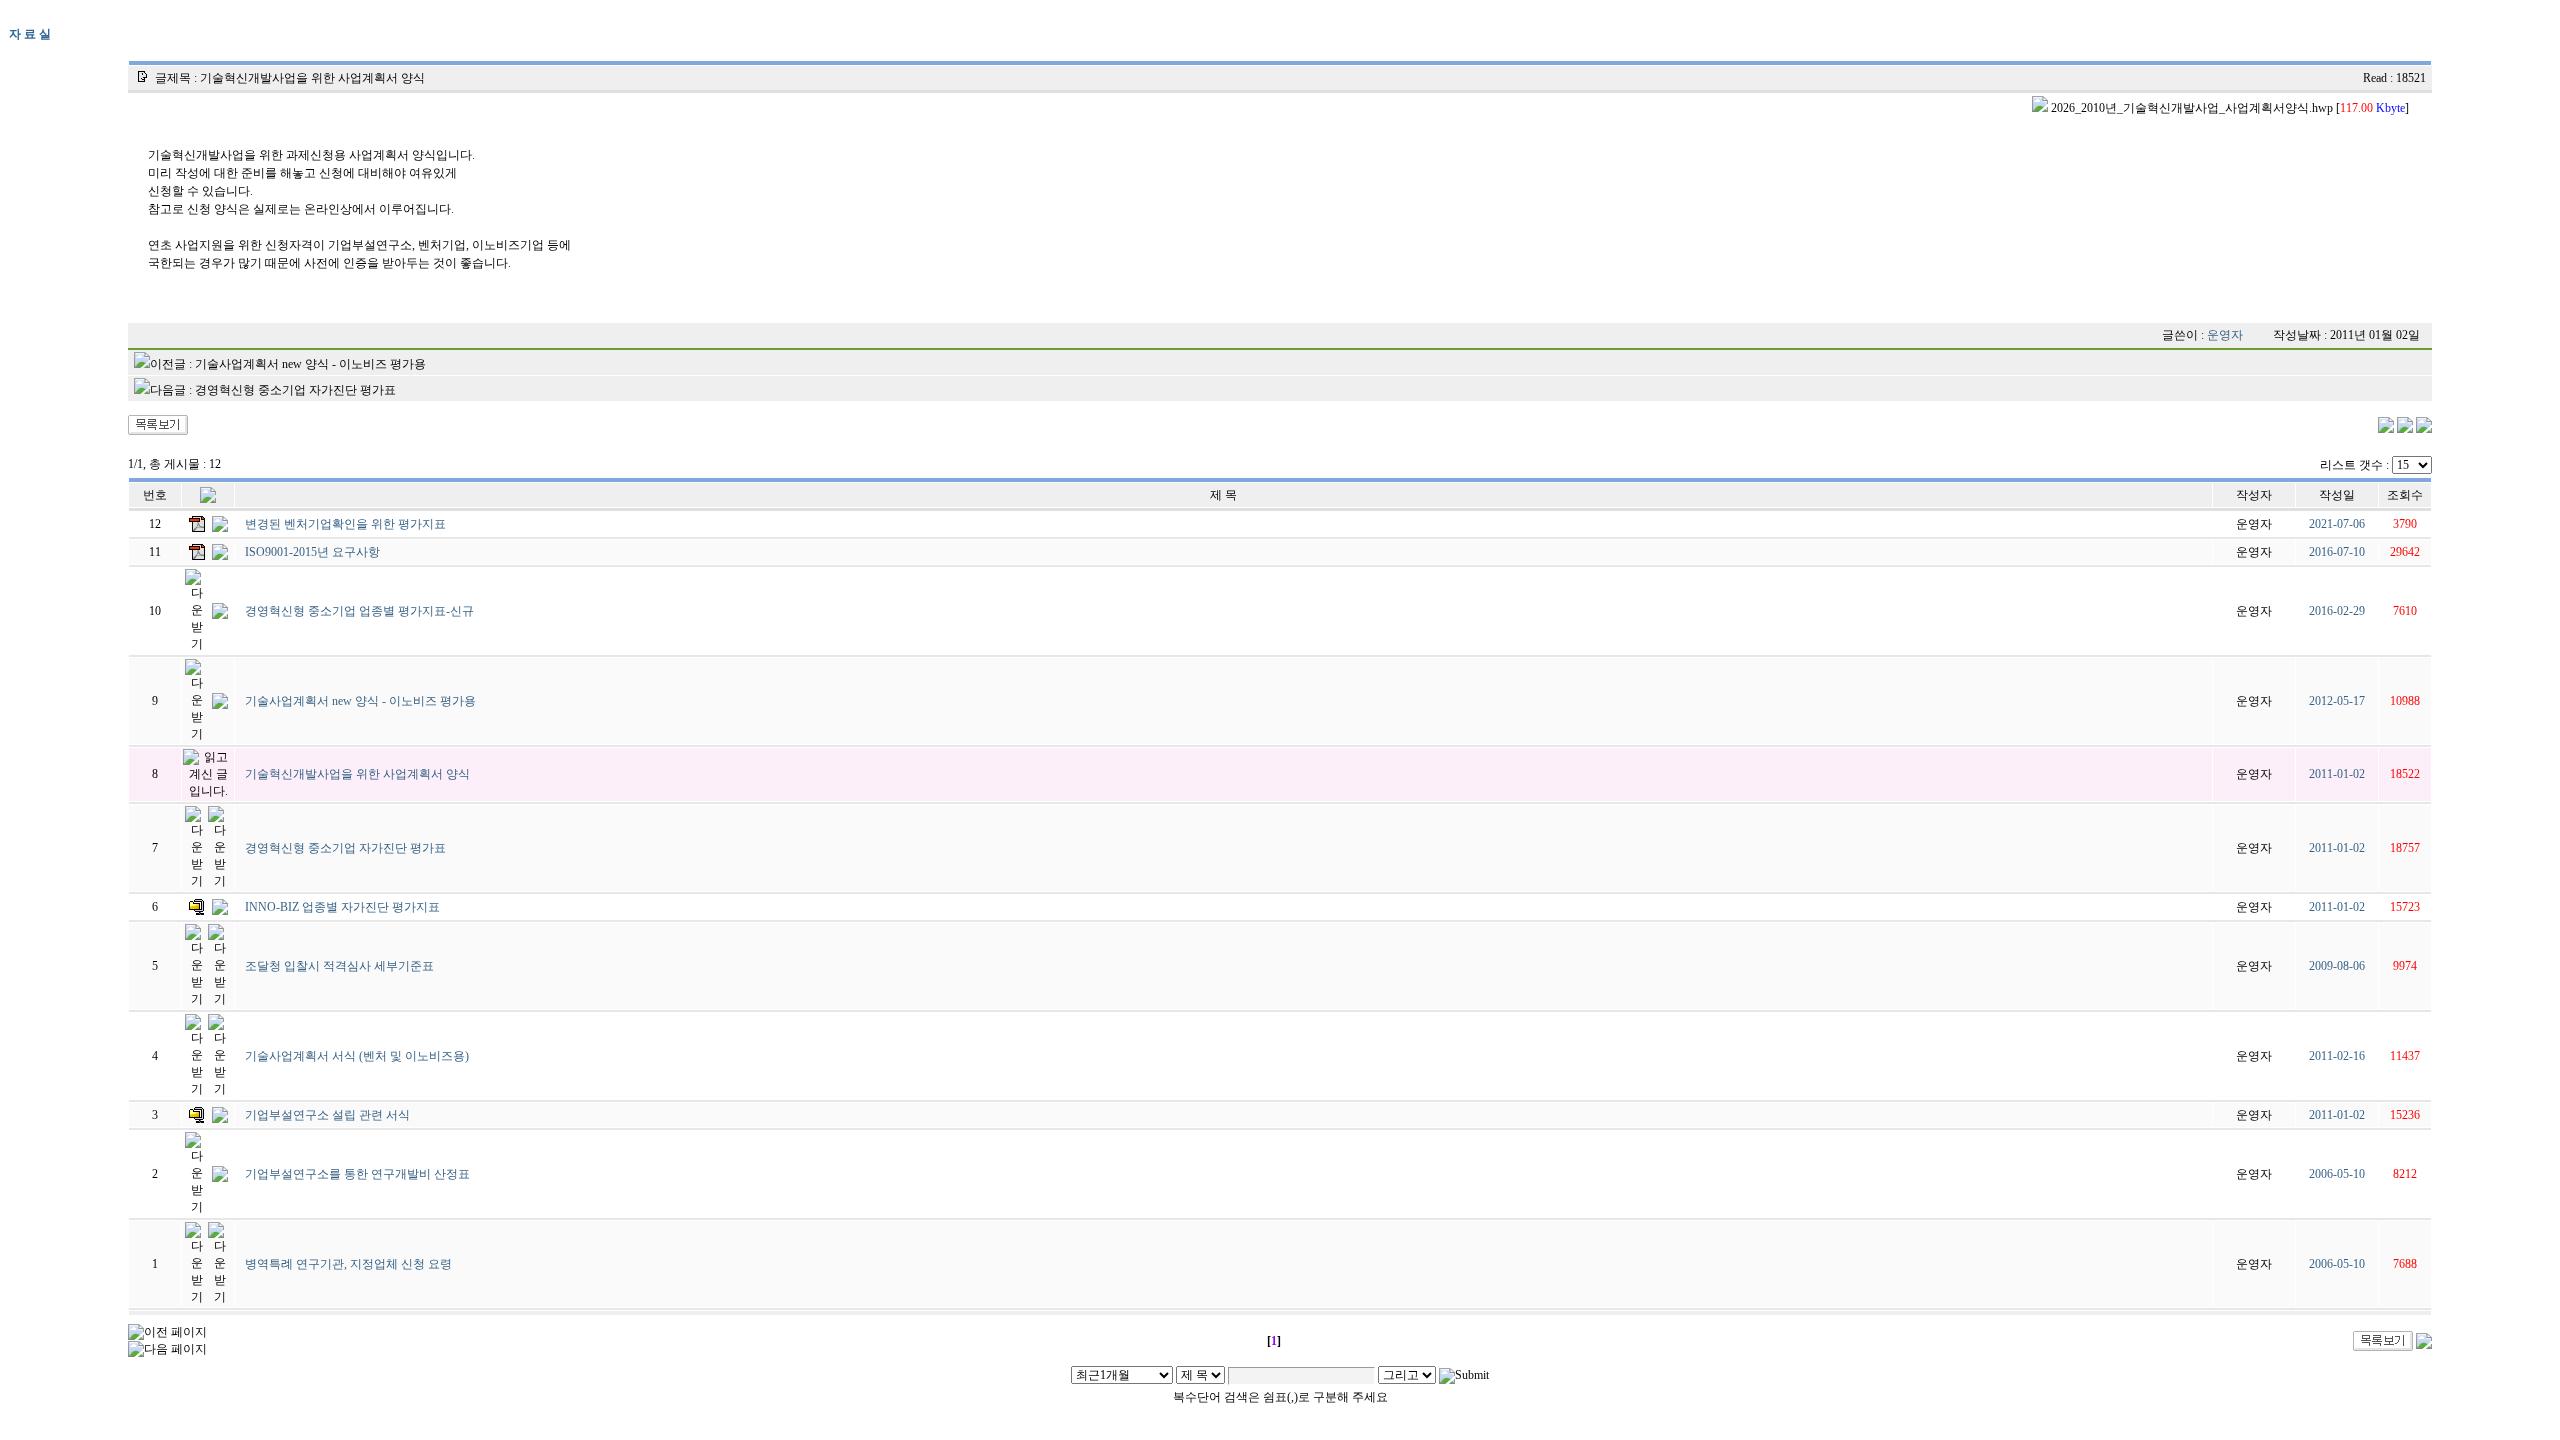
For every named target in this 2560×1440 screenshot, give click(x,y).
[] (2228, 108)
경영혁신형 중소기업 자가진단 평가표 (295, 390)
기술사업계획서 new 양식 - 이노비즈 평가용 (310, 364)
